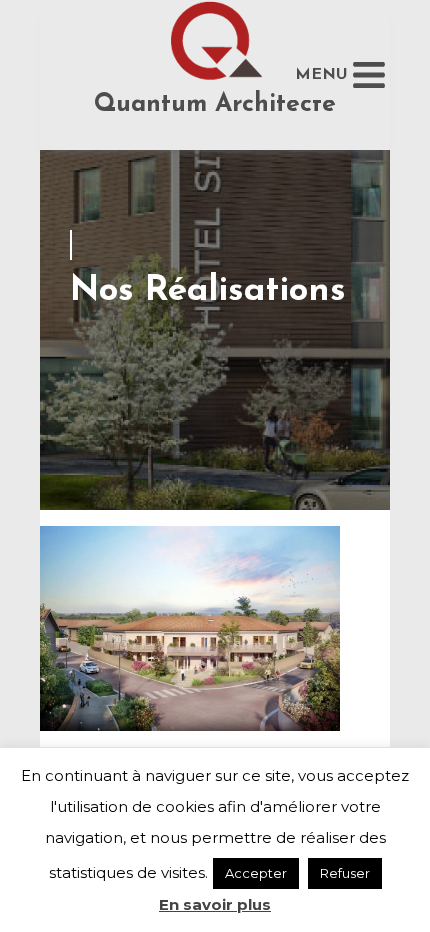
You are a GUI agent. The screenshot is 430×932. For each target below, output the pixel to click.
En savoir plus (215, 904)
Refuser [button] (345, 873)
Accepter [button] (256, 873)
